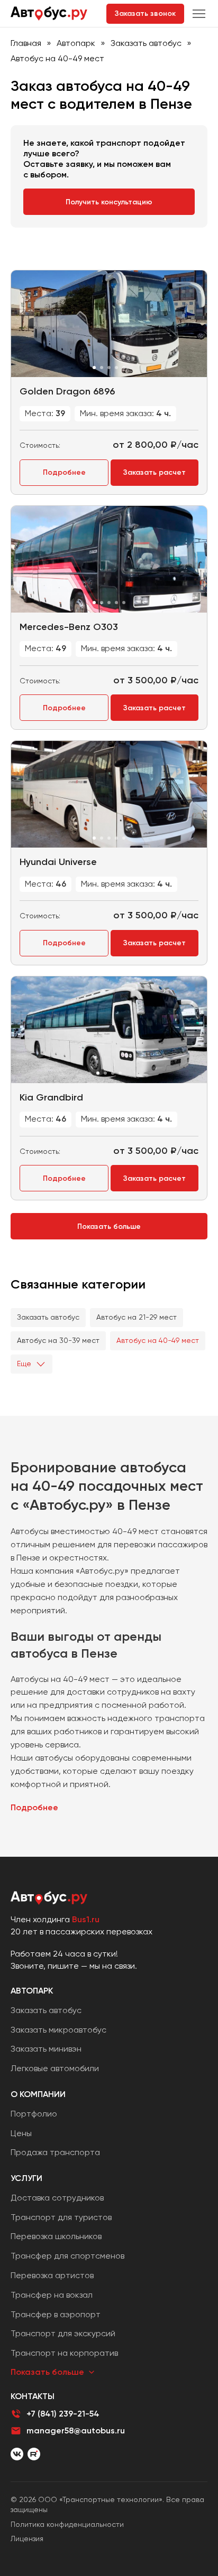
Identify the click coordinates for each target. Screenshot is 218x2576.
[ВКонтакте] (17, 2454)
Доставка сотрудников (57, 2198)
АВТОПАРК (32, 1991)
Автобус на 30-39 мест (58, 1340)
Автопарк (76, 43)
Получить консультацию (109, 202)
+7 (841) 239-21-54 (63, 2414)
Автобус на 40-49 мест (158, 1340)
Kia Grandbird (51, 1097)
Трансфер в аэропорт (56, 2314)
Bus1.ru (86, 1919)
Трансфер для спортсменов (67, 2256)
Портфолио (34, 2114)
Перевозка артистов (52, 2275)
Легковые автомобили (55, 2068)
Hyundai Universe (58, 862)
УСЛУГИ (26, 2178)
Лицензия (27, 2539)
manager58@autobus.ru (76, 2431)
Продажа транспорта (55, 2152)
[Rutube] (34, 2454)
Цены (21, 2133)
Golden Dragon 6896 (67, 391)
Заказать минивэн (46, 2049)
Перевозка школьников (56, 2236)
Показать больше (109, 1226)
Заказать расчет (155, 472)
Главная (26, 43)
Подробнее (64, 472)
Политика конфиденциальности (67, 2524)
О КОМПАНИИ (38, 2094)
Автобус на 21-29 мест (137, 1317)
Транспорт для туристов (61, 2217)
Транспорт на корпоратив (64, 2353)
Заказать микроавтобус (58, 2030)
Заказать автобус (146, 43)
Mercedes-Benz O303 (69, 627)
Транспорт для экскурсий (63, 2333)
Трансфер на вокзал (52, 2295)
